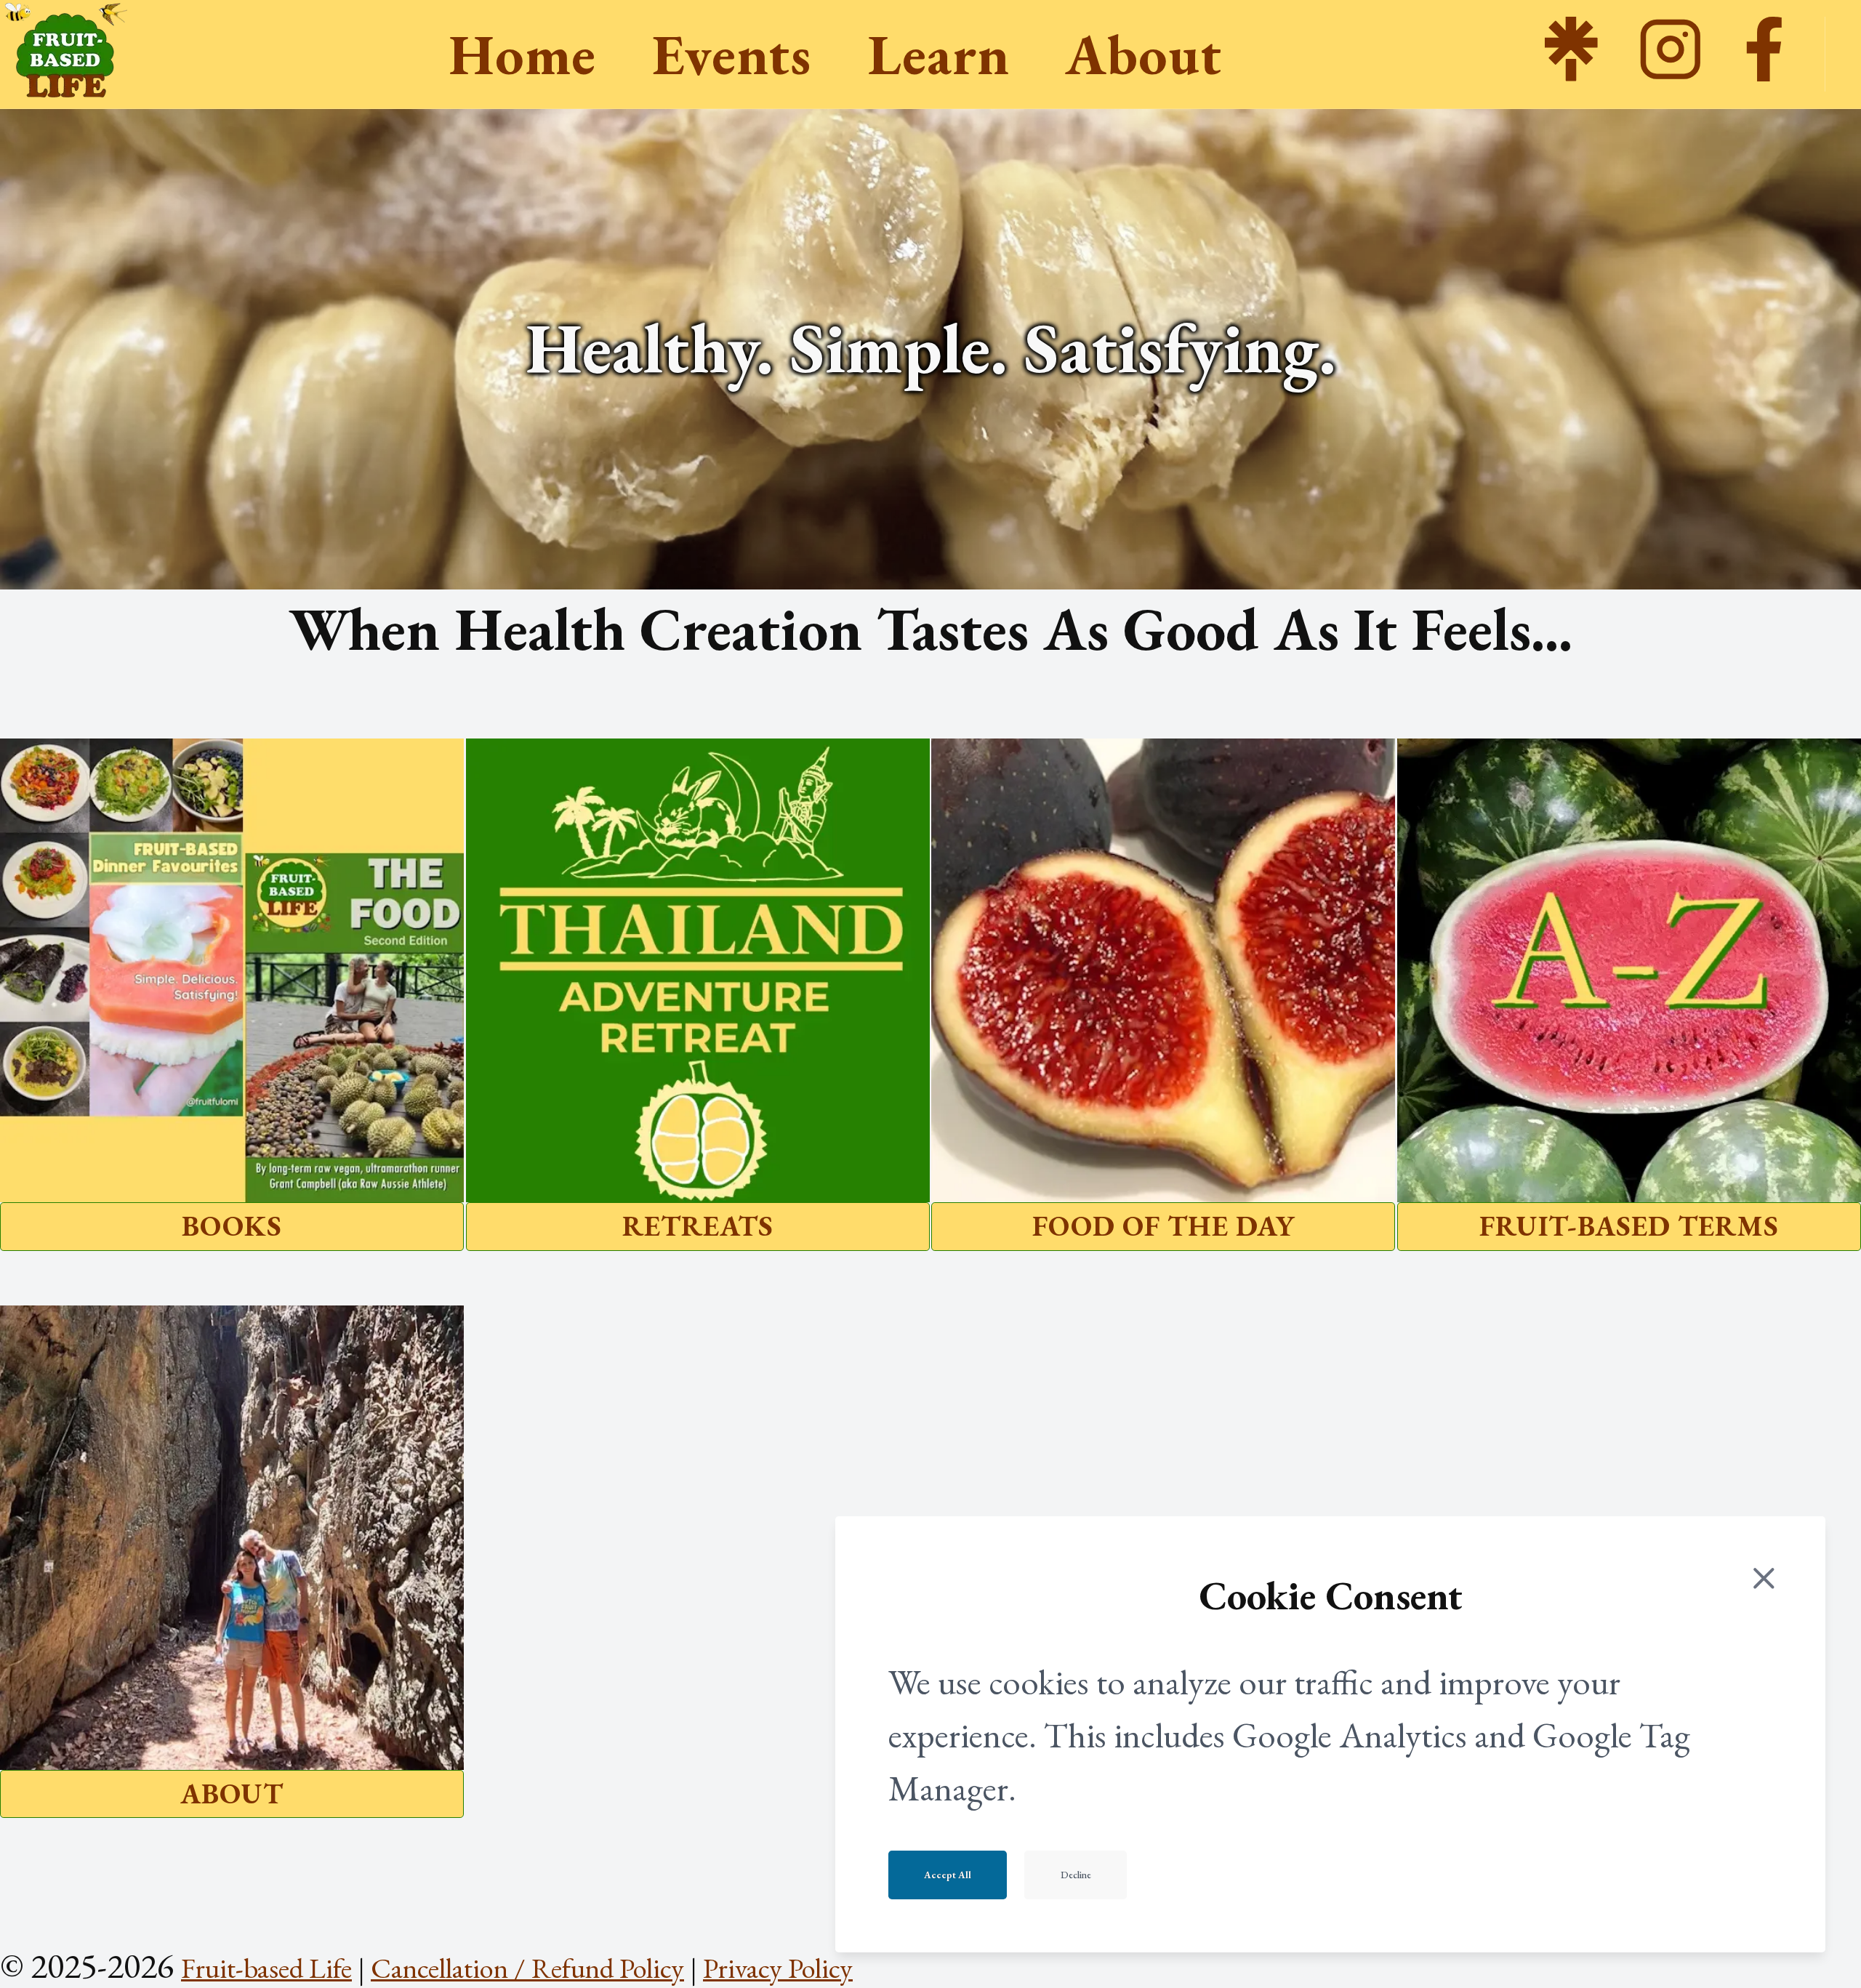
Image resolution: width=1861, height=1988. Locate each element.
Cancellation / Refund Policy (527, 1968)
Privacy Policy (778, 1968)
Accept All (948, 1875)
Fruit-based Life (266, 1968)
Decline (1076, 1875)
